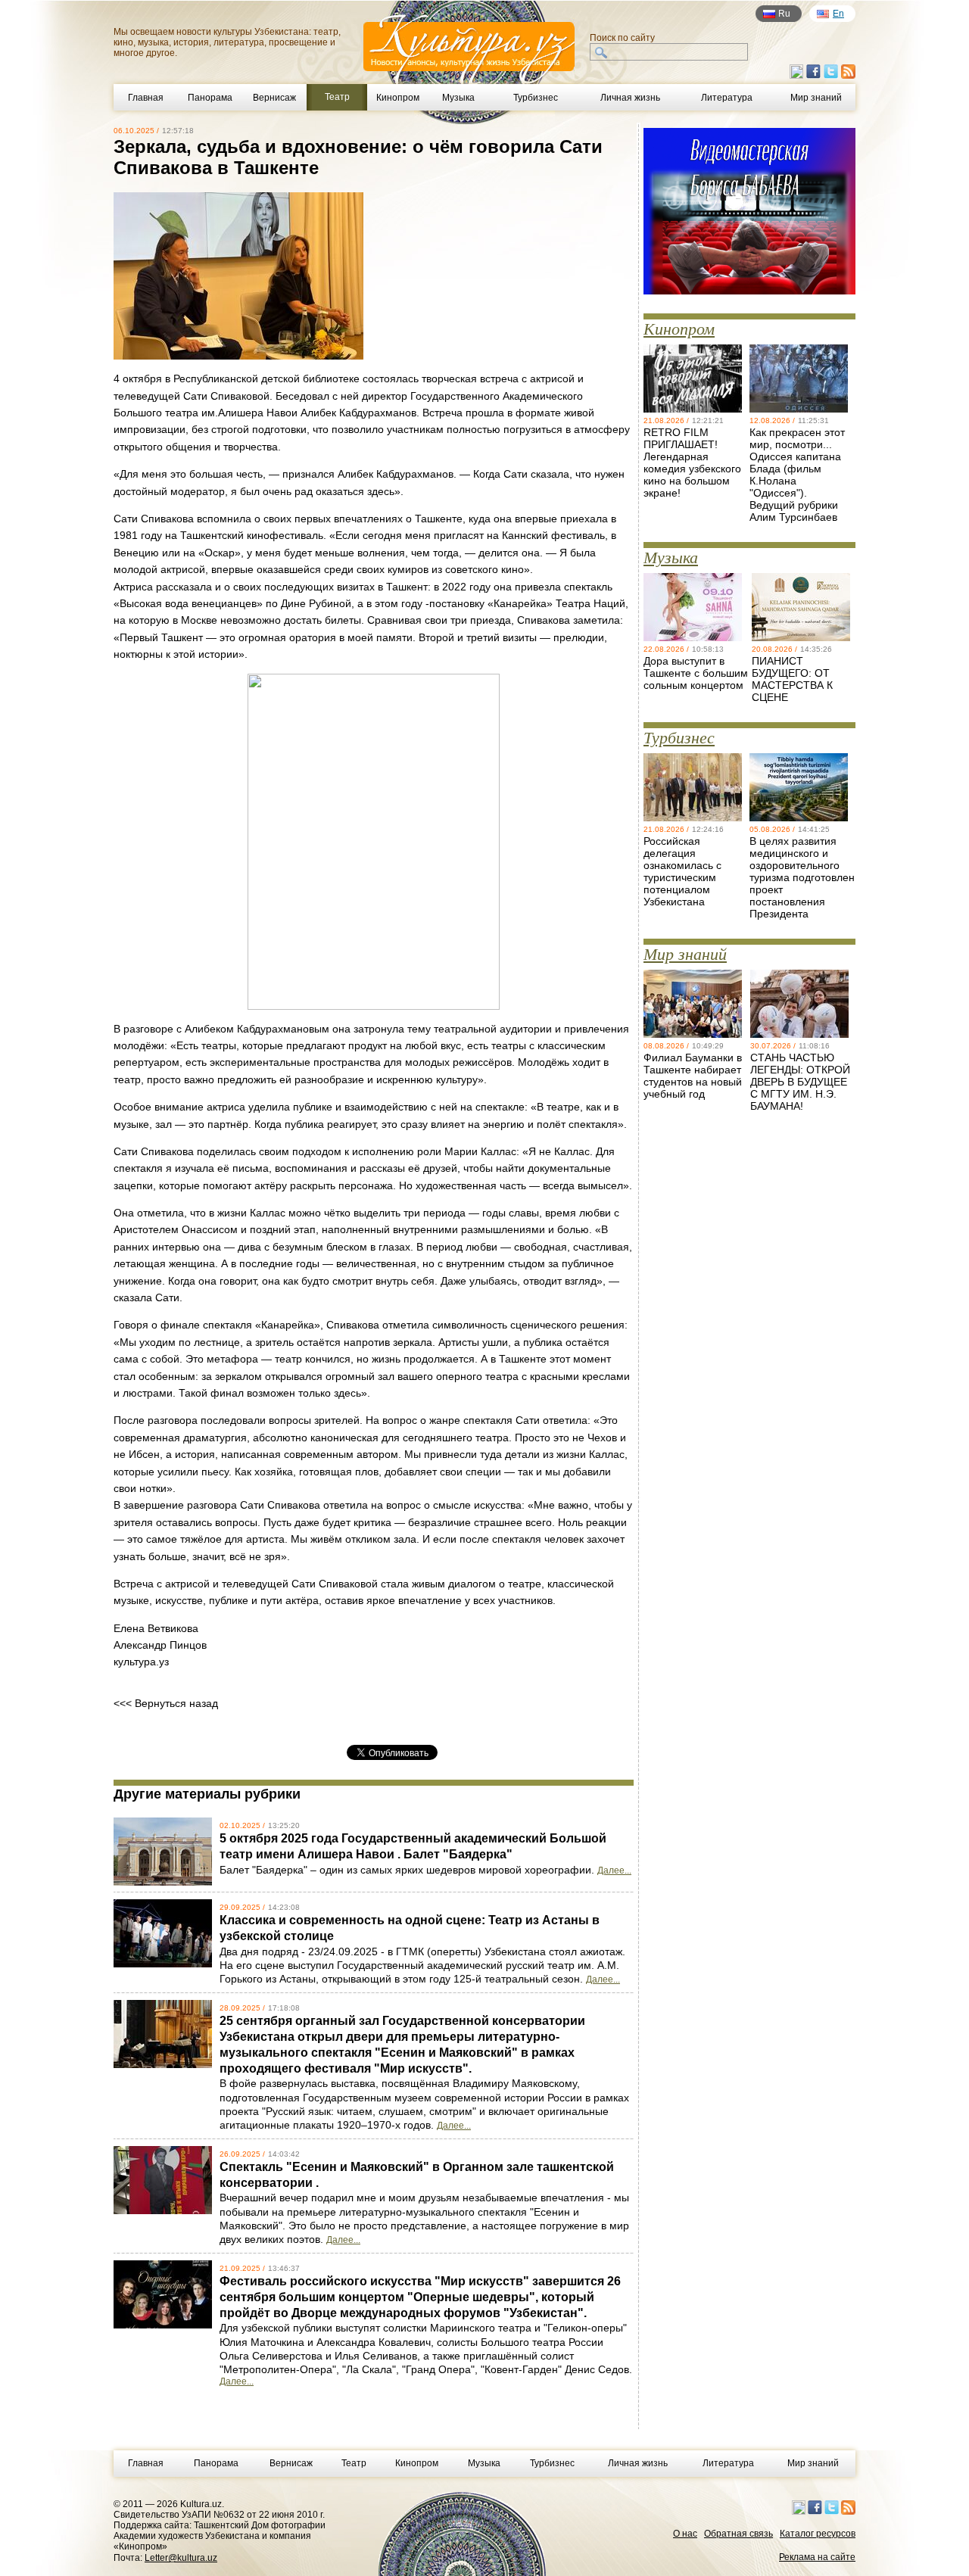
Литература (727, 98)
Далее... (614, 1870)
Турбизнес (536, 98)
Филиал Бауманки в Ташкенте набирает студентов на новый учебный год (693, 1076)
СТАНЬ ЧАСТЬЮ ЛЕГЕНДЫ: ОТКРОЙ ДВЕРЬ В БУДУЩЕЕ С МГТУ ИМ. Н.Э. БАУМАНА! (800, 1082)
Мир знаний (816, 98)
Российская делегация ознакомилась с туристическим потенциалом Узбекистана (682, 871)
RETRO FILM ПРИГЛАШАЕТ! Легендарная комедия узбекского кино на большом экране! (692, 463)
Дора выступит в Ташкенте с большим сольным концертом (696, 673)
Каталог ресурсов (818, 2534)
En (838, 14)
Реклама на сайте (817, 2557)
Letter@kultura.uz (181, 2558)
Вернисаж (274, 98)
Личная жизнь (630, 98)
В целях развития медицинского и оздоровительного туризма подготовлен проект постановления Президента (802, 877)
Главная (146, 98)
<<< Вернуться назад (166, 1703)
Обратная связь (738, 2534)
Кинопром (398, 98)
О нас (685, 2534)
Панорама (210, 98)
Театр (354, 2463)
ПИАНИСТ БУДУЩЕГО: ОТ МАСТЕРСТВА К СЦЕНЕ (792, 679)
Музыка (458, 98)
